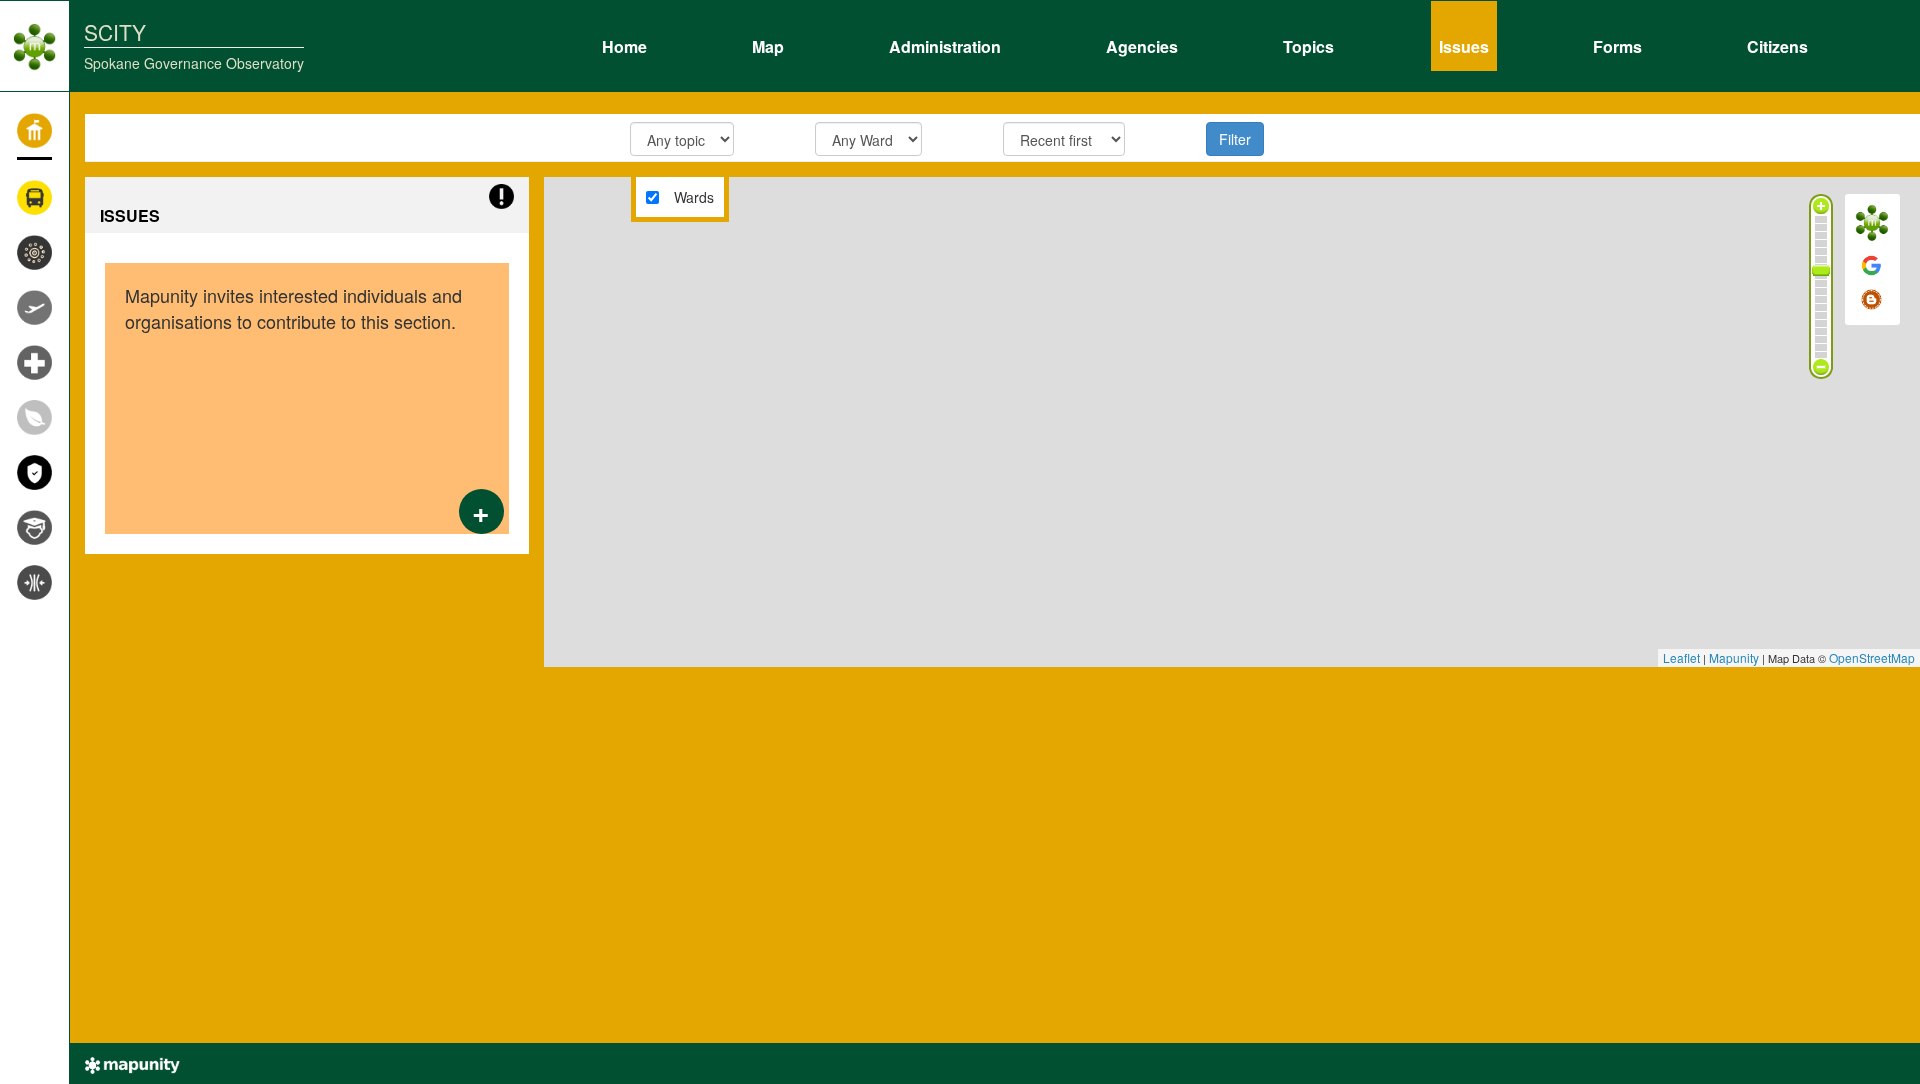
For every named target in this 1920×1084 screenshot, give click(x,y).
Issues (1464, 43)
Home (624, 43)
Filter (1235, 139)
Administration (945, 43)
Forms (1617, 43)
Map (768, 43)
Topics (1308, 43)
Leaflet (1681, 657)
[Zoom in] (1821, 205)
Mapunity (1734, 657)
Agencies (1142, 43)
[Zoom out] (1821, 368)
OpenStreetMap (1872, 657)
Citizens (1777, 43)
